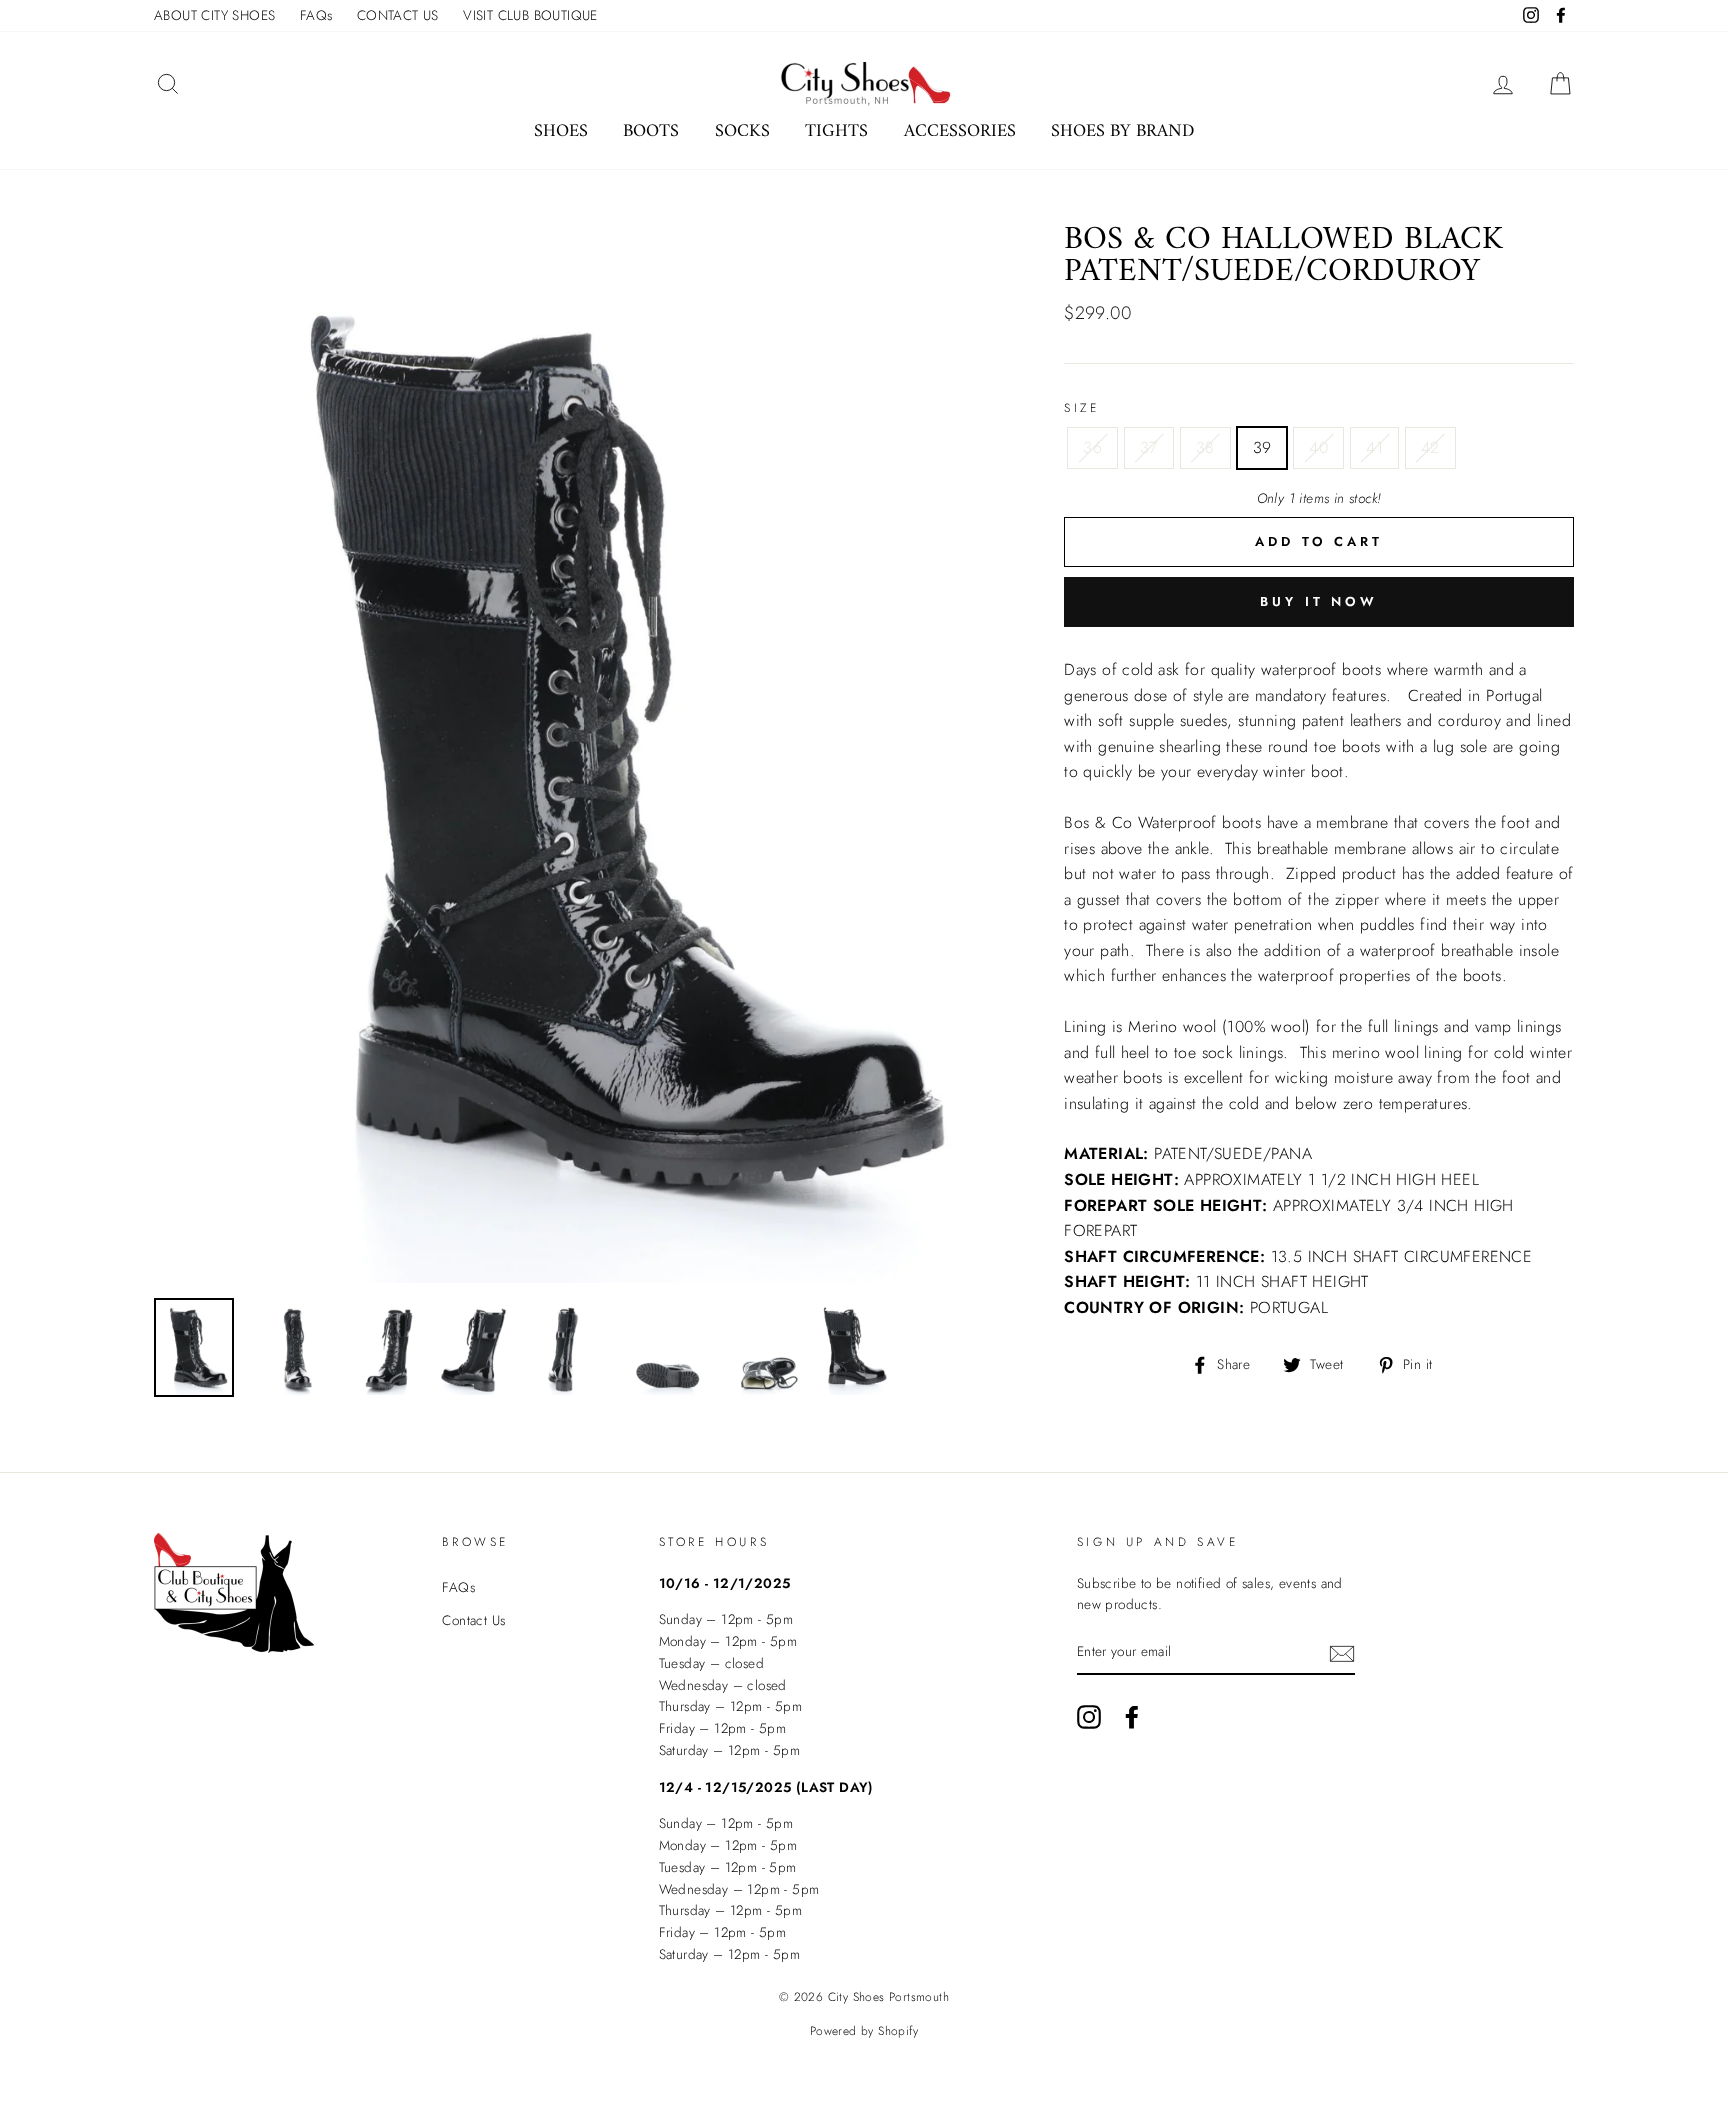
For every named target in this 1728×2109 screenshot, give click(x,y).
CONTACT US (398, 15)
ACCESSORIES (960, 131)
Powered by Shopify (864, 2031)
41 (1374, 447)
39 (1262, 447)
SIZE (1081, 408)
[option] (576, 753)
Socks (742, 131)
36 (1092, 447)
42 (1430, 447)
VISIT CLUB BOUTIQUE (530, 15)
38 (1205, 447)
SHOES (561, 131)
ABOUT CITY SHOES (214, 15)
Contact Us (473, 1620)
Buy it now (1319, 601)
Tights (836, 131)
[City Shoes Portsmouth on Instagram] (1089, 1717)
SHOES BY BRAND (1122, 131)
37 (1149, 447)
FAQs (316, 15)
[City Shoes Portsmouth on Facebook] (1132, 1717)
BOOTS (651, 131)
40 (1318, 447)
